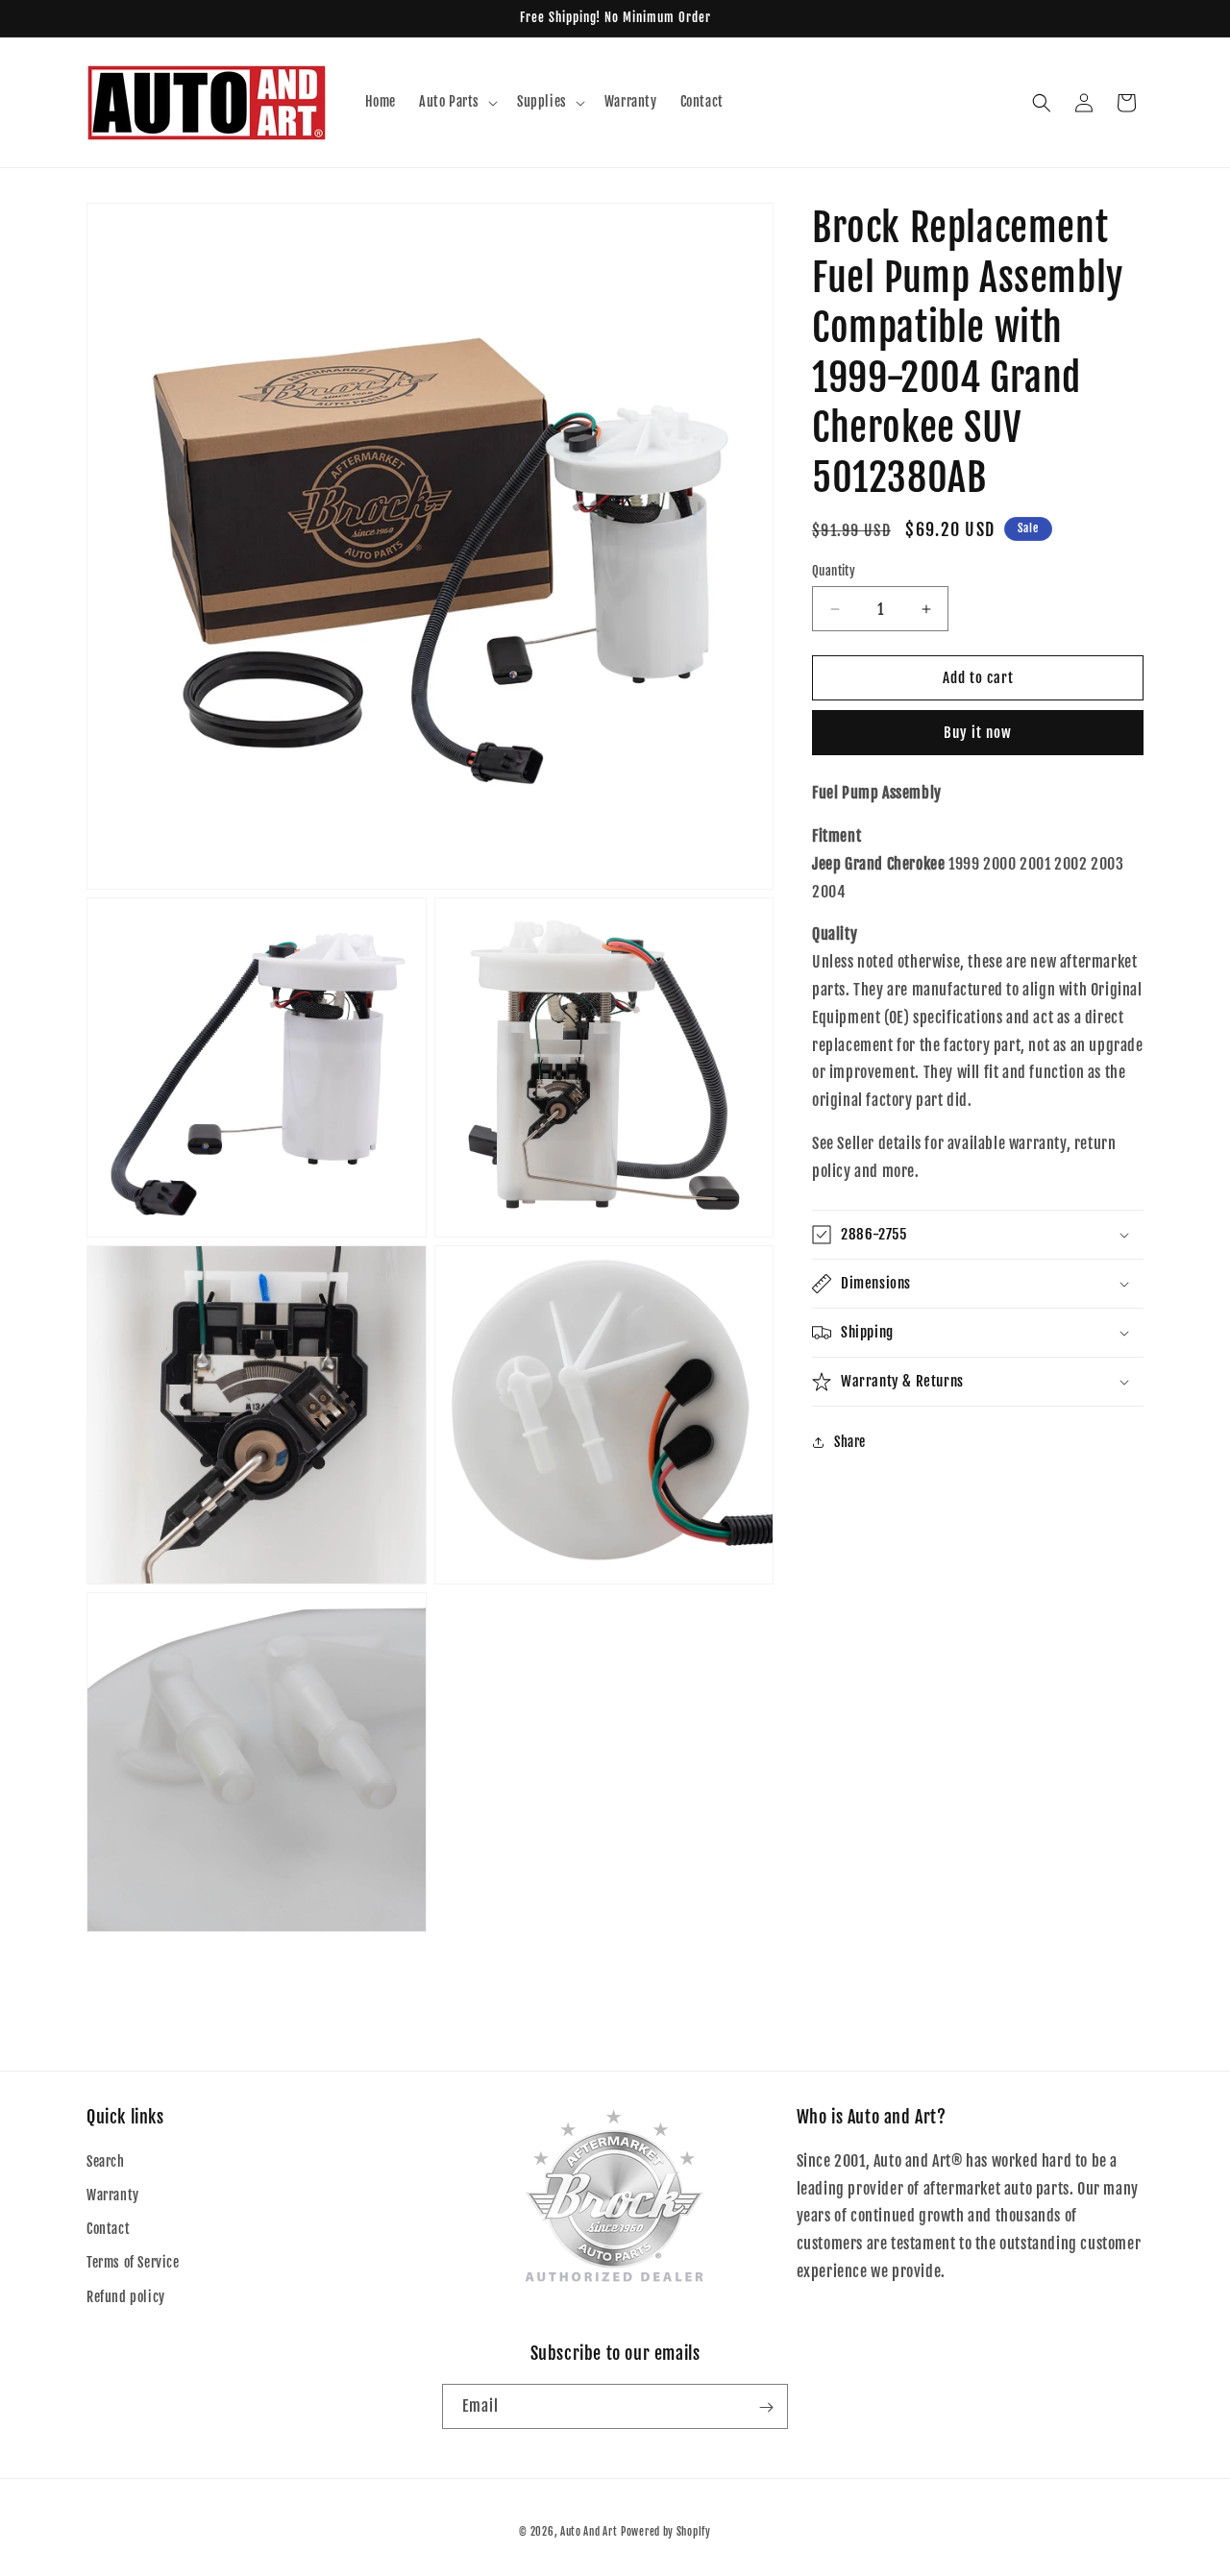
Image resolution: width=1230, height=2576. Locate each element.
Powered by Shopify (666, 2532)
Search (106, 2161)
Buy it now (978, 734)
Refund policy (126, 2297)
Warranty (113, 2195)
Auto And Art (589, 2532)
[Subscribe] (766, 2407)
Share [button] (850, 1442)
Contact (108, 2230)
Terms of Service (133, 2263)
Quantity (834, 571)
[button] (456, 102)
